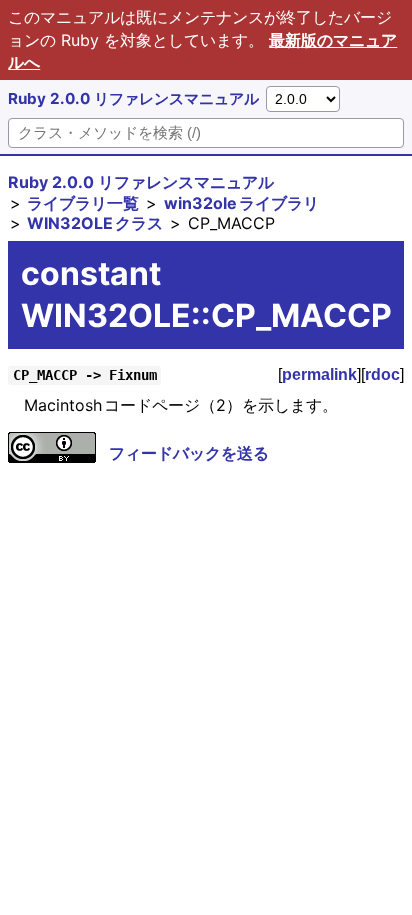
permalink (319, 374)
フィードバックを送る (189, 453)
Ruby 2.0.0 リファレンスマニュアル (133, 98)
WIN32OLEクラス (95, 223)
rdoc (382, 374)
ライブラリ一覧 (83, 203)
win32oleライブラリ (241, 203)
